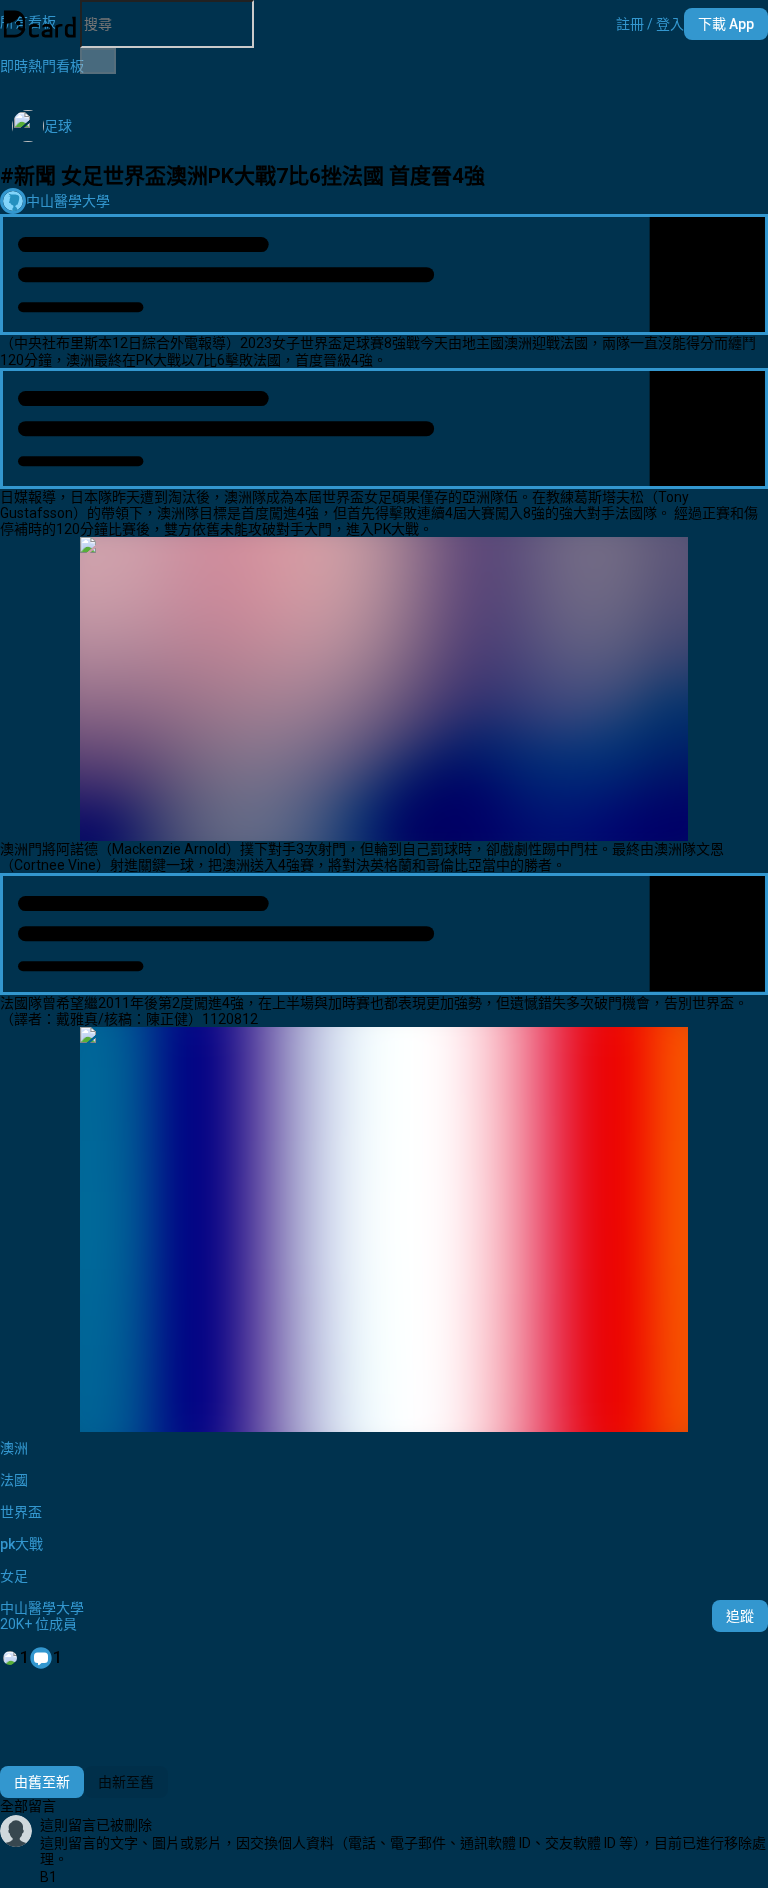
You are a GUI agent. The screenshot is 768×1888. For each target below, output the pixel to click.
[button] (650, 24)
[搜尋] (98, 61)
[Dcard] (40, 24)
